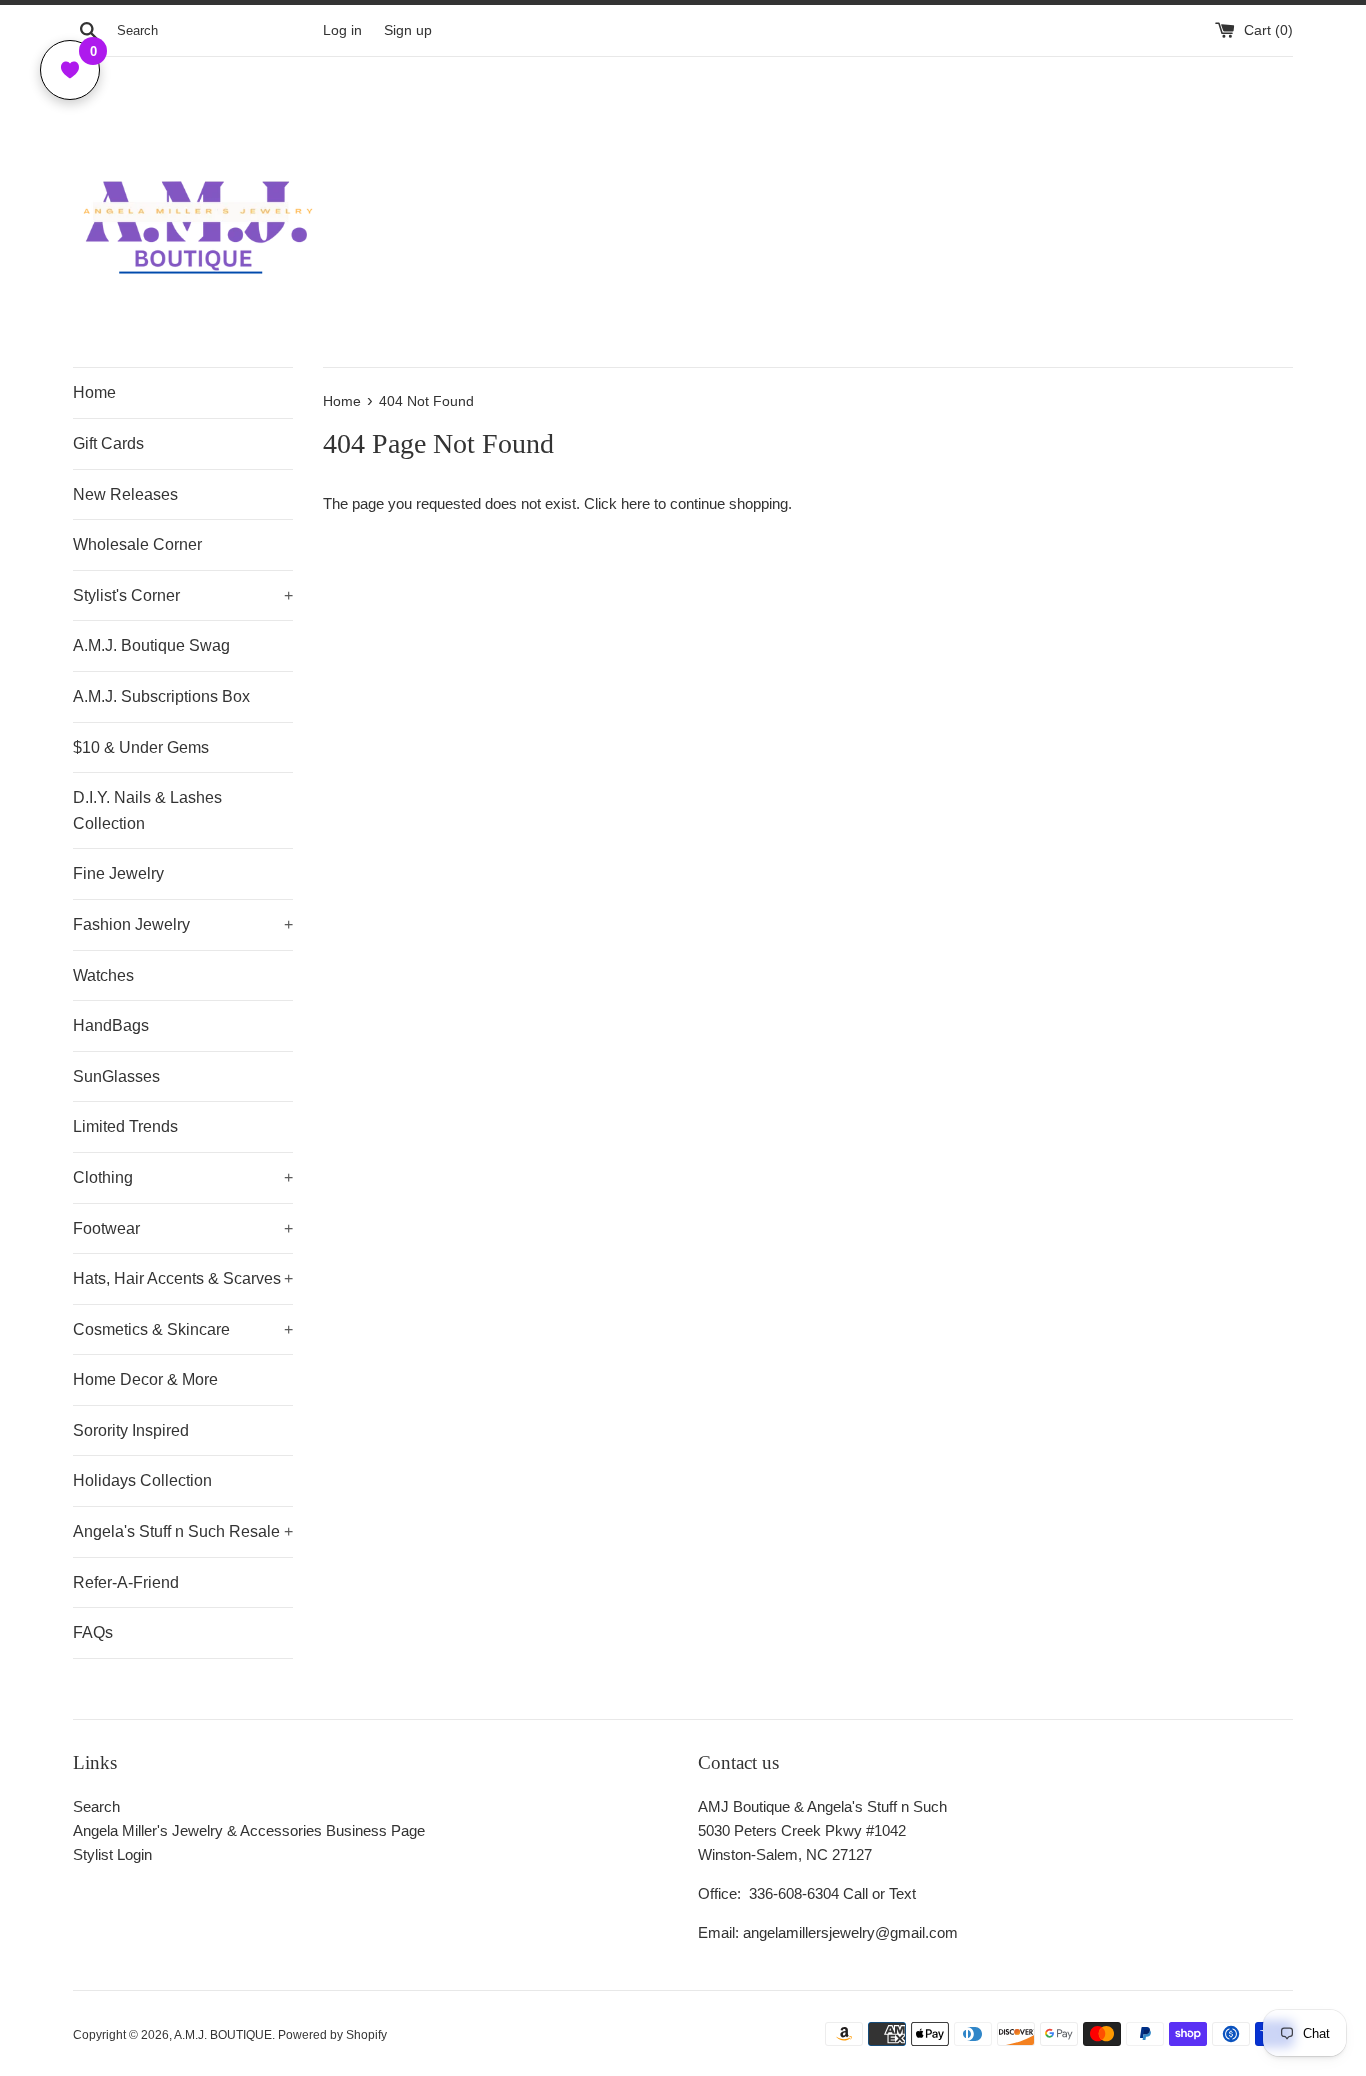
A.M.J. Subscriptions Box (161, 696)
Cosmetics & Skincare (183, 1329)
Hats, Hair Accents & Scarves (183, 1278)
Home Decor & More (145, 1379)
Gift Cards (108, 443)
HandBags (111, 1025)
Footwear (183, 1228)
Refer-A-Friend (126, 1582)
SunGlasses (116, 1076)
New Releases (125, 494)
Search (96, 1806)
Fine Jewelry (118, 873)
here (635, 503)
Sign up (408, 30)
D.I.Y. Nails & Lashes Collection (147, 810)
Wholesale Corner (137, 544)
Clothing (183, 1177)
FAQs (93, 1632)
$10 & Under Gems (141, 747)
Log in (342, 30)
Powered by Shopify (332, 2035)
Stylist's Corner (183, 595)
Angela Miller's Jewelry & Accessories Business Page (249, 1830)
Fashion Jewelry (183, 924)
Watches (103, 975)
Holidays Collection (142, 1480)
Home (94, 392)
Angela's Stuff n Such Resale (183, 1531)
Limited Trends (125, 1126)
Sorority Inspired (131, 1430)
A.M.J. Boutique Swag (151, 645)
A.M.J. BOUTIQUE (223, 2035)
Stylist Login (112, 1854)
